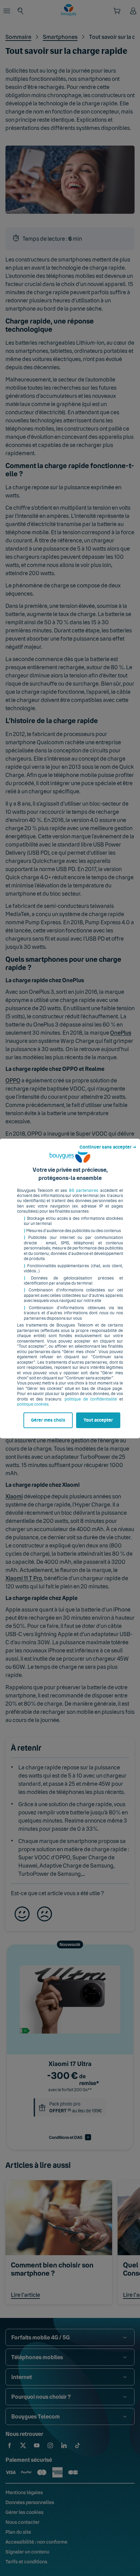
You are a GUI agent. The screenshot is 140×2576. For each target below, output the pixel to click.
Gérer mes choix (48, 1420)
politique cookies (33, 1404)
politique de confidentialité (91, 1399)
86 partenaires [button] (84, 1190)
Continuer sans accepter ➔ (108, 1147)
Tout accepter (98, 1420)
